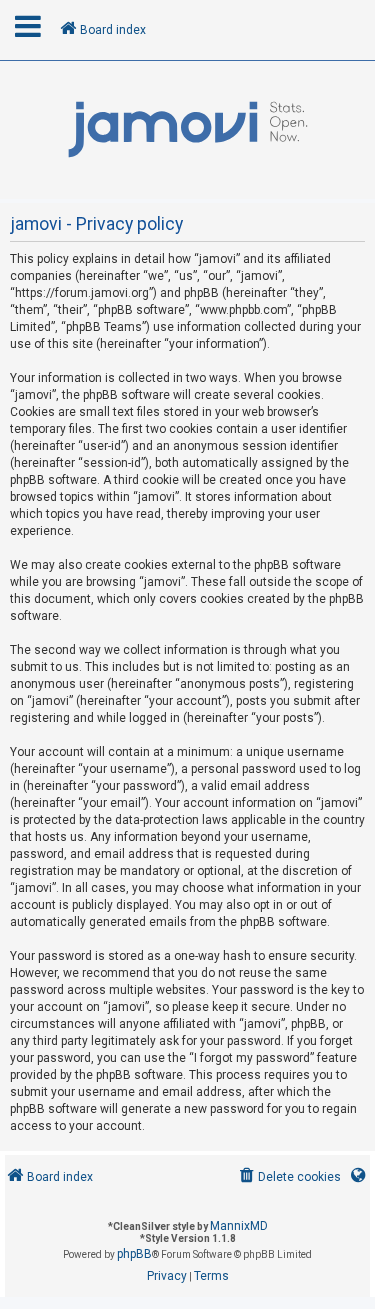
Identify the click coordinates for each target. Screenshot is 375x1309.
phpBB (134, 1254)
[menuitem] (288, 1177)
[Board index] (187, 130)
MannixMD (239, 1226)
